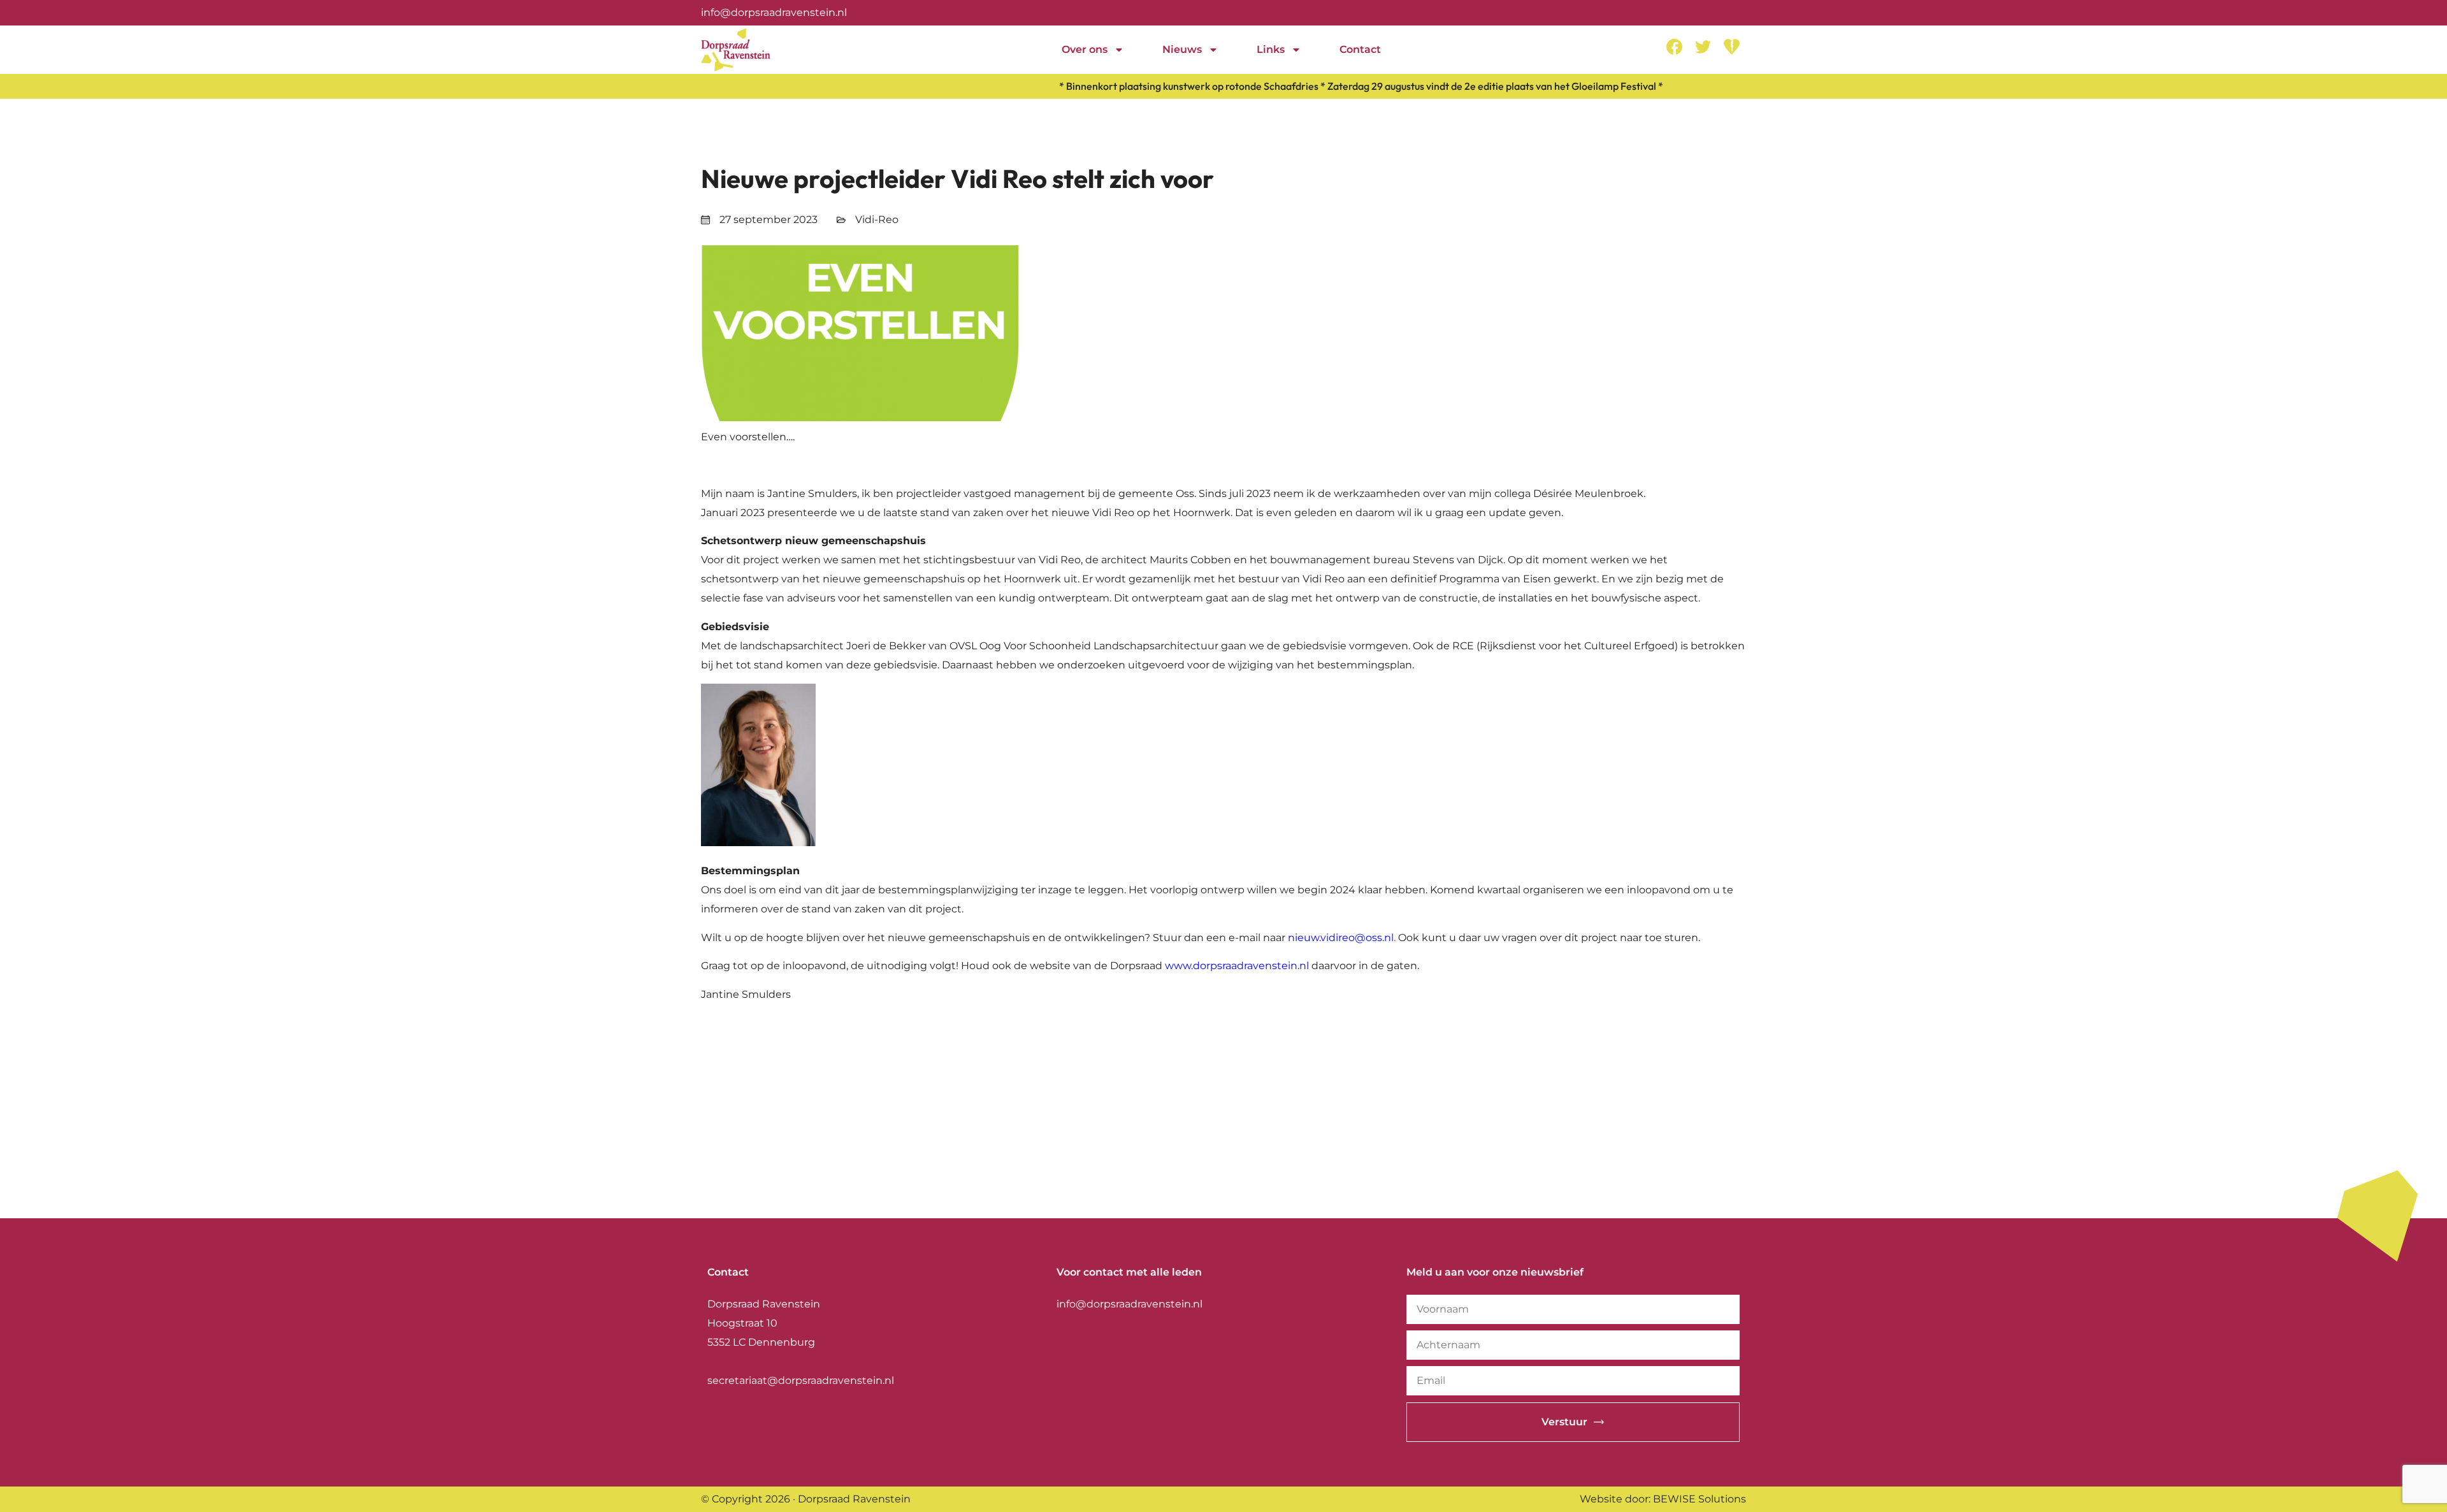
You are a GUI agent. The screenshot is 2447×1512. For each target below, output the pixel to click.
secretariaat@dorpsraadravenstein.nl (801, 1380)
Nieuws (1182, 49)
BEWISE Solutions (1700, 1499)
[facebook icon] (1674, 47)
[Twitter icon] (1703, 47)
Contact (1360, 49)
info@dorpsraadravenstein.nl (774, 12)
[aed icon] (1732, 47)
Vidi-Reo (877, 220)
